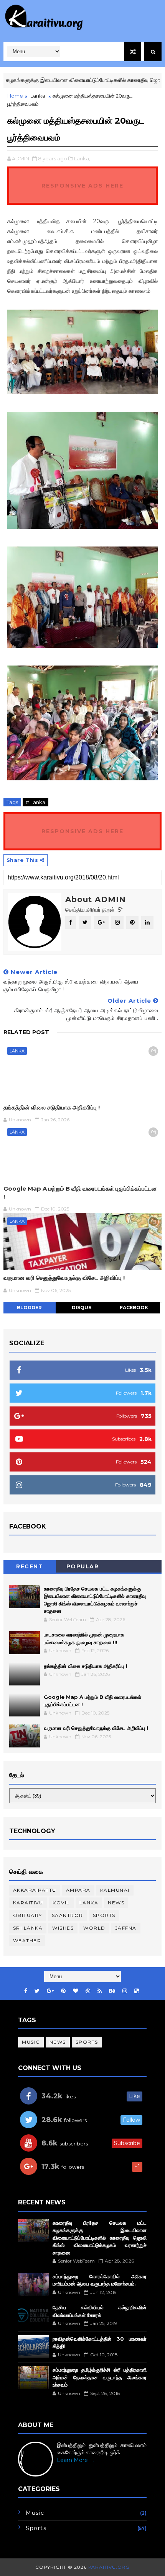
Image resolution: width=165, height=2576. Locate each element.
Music (31, 2042)
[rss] (100, 1991)
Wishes (63, 1928)
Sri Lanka (28, 1928)
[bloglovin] (76, 1991)
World (94, 1928)
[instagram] (125, 1991)
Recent (30, 1566)
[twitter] (37, 1991)
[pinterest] (63, 1991)
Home (15, 96)
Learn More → (76, 2460)
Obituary (28, 1915)
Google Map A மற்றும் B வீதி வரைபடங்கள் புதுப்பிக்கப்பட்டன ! (80, 1192)
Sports (104, 1915)
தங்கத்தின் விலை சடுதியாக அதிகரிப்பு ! (52, 1107)
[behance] (112, 1991)
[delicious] (137, 1991)
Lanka (38, 96)
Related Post (26, 1032)
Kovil (61, 1903)
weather (27, 1941)
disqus (82, 1308)
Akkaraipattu (35, 1890)
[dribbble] (88, 1991)
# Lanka (35, 802)
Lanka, (82, 158)
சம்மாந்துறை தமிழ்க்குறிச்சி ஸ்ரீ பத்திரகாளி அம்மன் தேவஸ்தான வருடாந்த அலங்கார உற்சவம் (100, 2377)
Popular (83, 1566)
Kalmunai (115, 1890)
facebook (134, 1308)
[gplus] (50, 1991)
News (116, 1903)
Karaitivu (28, 1903)
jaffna (126, 1928)
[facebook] (26, 1991)
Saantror (68, 1915)
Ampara (78, 1890)
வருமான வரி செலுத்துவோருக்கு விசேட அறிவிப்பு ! (64, 1278)
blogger (29, 1308)
